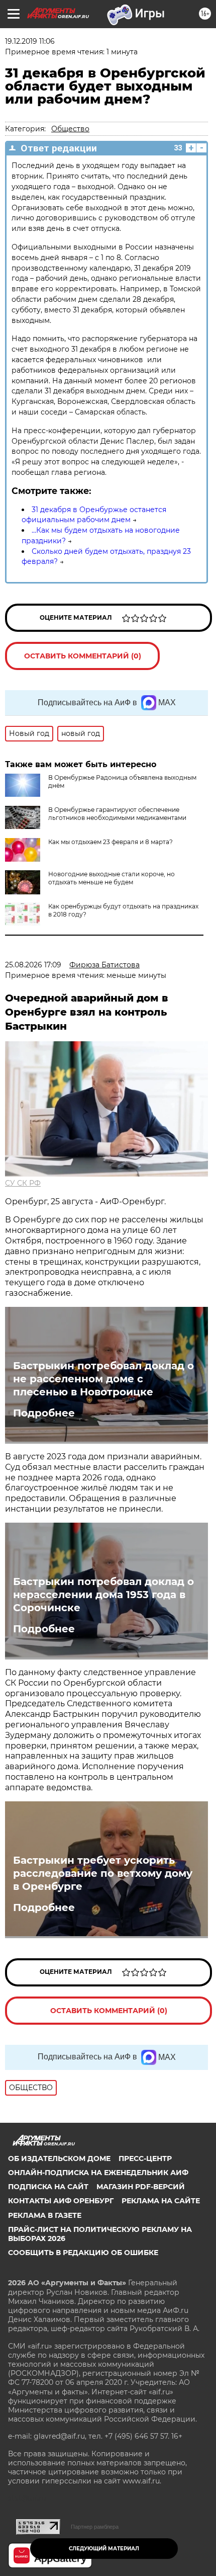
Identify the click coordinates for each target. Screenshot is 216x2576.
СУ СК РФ (23, 1183)
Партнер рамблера (95, 2527)
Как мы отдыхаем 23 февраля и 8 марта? (111, 842)
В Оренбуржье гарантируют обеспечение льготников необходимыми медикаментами (117, 814)
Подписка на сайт (48, 2187)
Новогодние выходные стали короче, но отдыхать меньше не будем (112, 878)
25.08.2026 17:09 (33, 965)
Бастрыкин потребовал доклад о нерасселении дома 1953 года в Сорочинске (103, 1595)
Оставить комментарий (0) (83, 656)
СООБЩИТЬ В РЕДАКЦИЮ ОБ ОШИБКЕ (83, 2253)
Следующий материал (104, 2549)
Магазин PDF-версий (141, 2187)
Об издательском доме (59, 2158)
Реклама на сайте (161, 2201)
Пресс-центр (145, 2158)
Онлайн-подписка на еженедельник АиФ (98, 2173)
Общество (70, 129)
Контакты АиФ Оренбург (61, 2201)
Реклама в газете (45, 2215)
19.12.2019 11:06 (30, 41)
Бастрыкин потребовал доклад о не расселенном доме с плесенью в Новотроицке (103, 1379)
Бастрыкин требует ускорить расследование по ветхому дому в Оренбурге (103, 1873)
